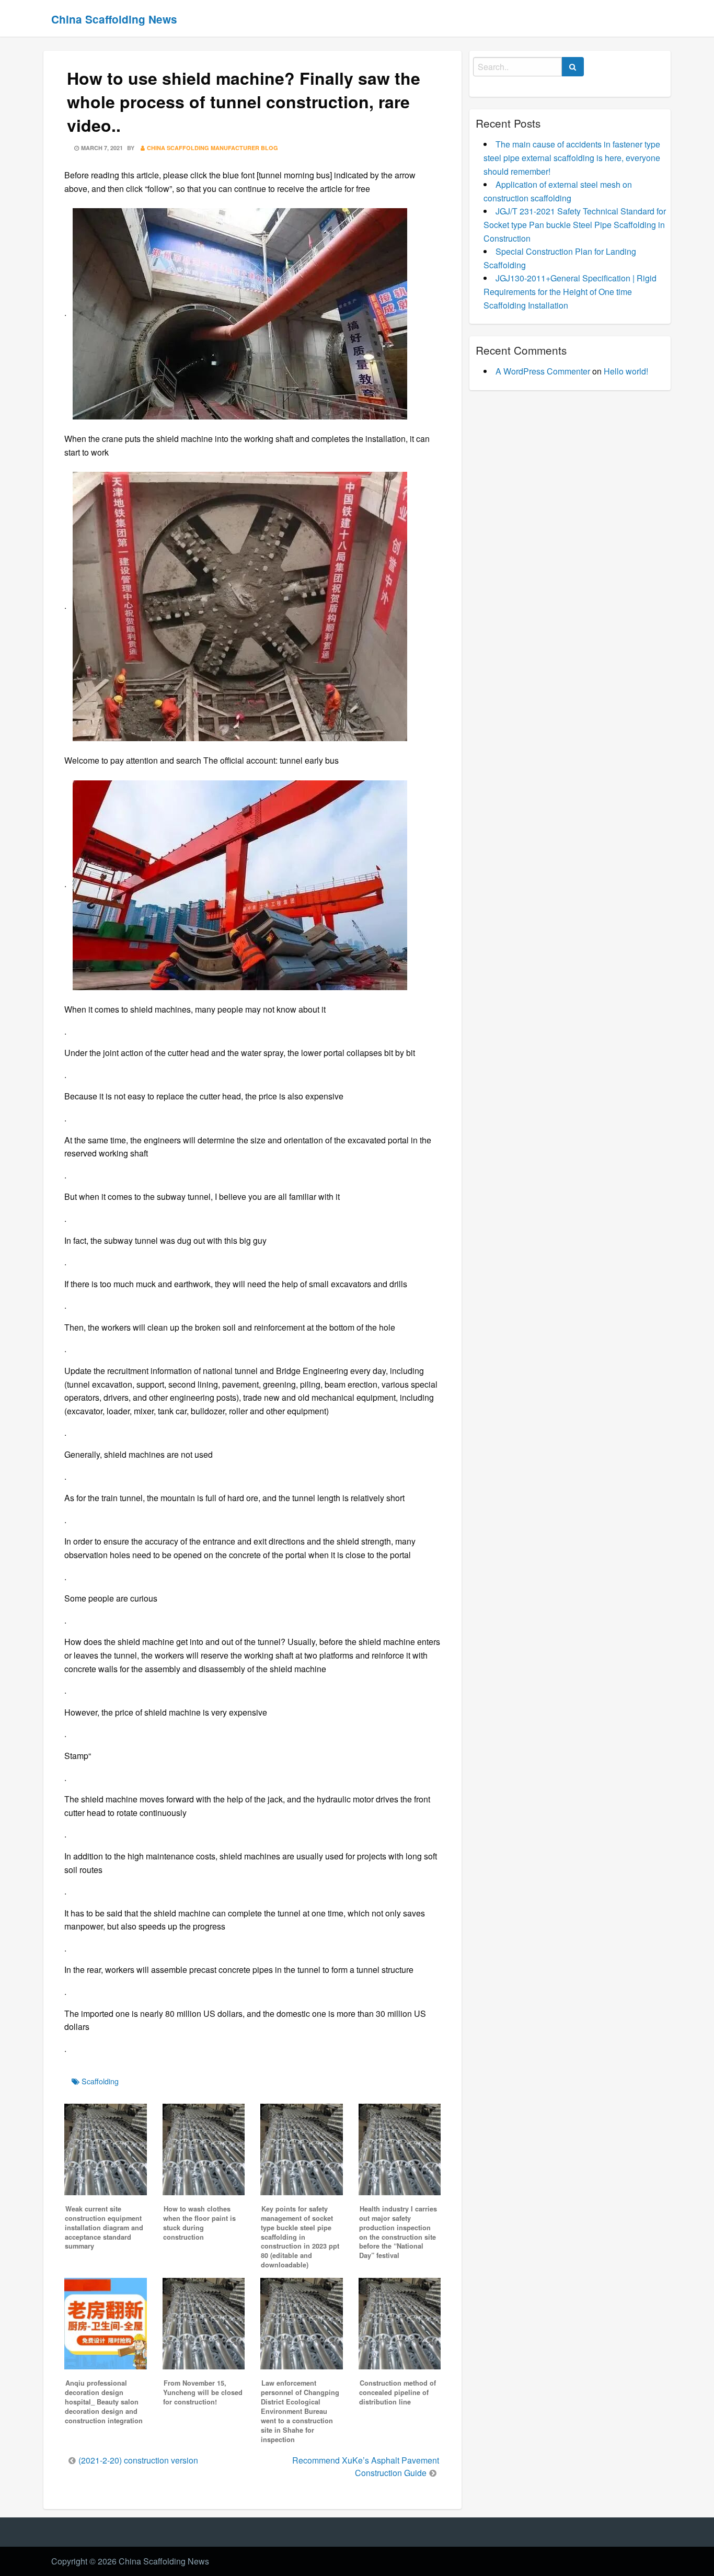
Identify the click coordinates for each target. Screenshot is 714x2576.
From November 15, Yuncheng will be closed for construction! (203, 2392)
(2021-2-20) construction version (138, 2460)
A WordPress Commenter (543, 371)
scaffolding (100, 2081)
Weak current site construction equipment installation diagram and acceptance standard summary (104, 2228)
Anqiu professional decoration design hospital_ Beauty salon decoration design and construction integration (104, 2402)
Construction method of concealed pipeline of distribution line (398, 2392)
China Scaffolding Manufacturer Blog (212, 148)
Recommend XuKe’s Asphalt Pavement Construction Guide (366, 2466)
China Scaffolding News (114, 19)
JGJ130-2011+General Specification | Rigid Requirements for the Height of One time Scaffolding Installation (570, 291)
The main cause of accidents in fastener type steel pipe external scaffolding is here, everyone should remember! (572, 157)
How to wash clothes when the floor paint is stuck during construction (199, 2223)
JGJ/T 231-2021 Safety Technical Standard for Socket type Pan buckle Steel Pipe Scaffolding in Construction (575, 224)
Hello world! (626, 371)
